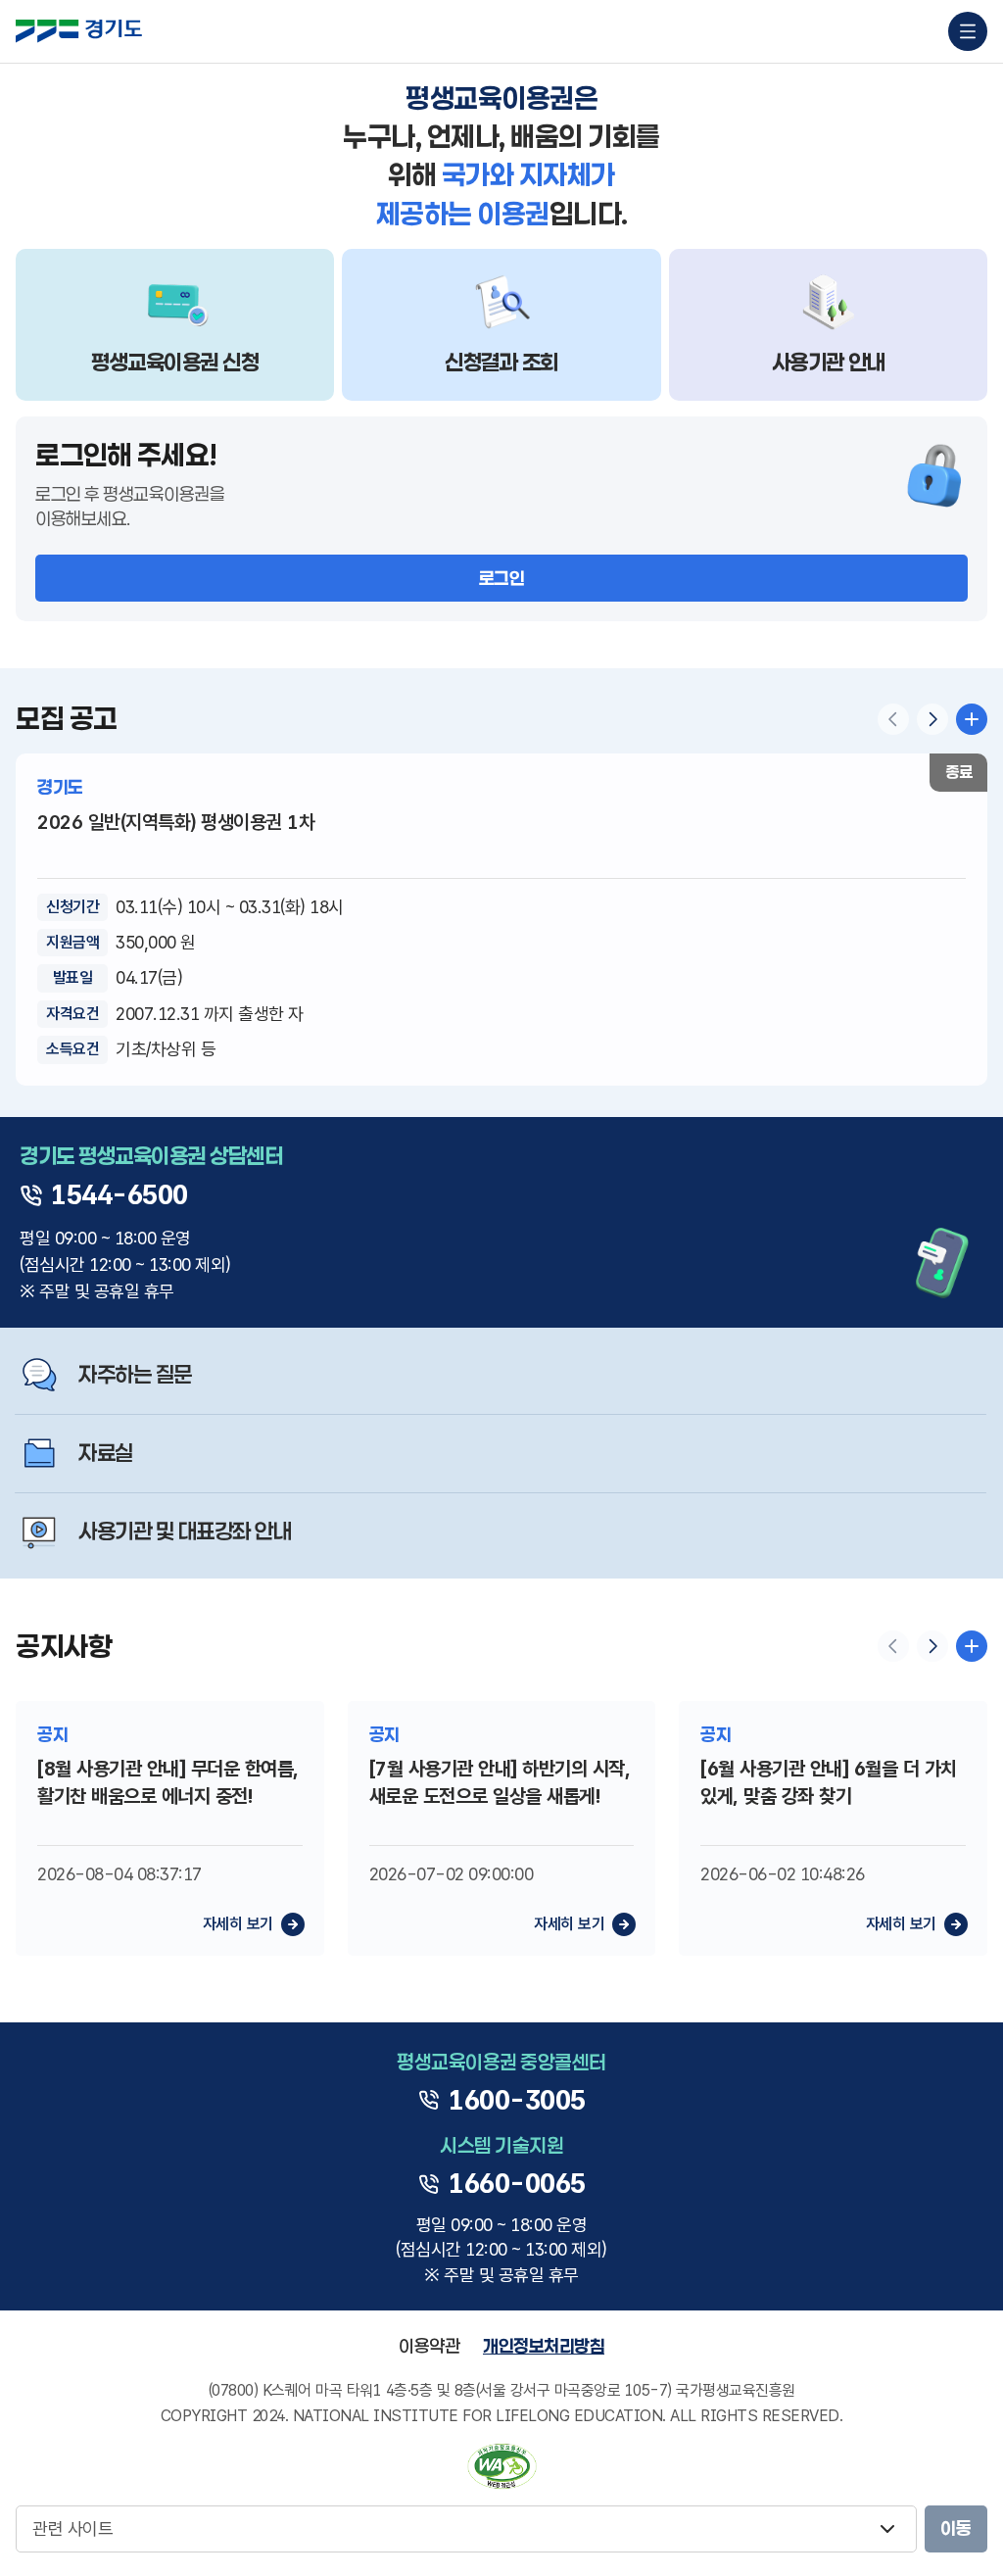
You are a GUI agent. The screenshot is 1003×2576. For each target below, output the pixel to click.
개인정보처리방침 (544, 2346)
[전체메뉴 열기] (968, 31)
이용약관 (429, 2346)
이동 (956, 2528)
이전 (893, 719)
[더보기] (972, 1646)
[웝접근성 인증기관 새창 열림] (502, 2466)
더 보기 (972, 719)
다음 (932, 719)
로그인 (502, 578)
